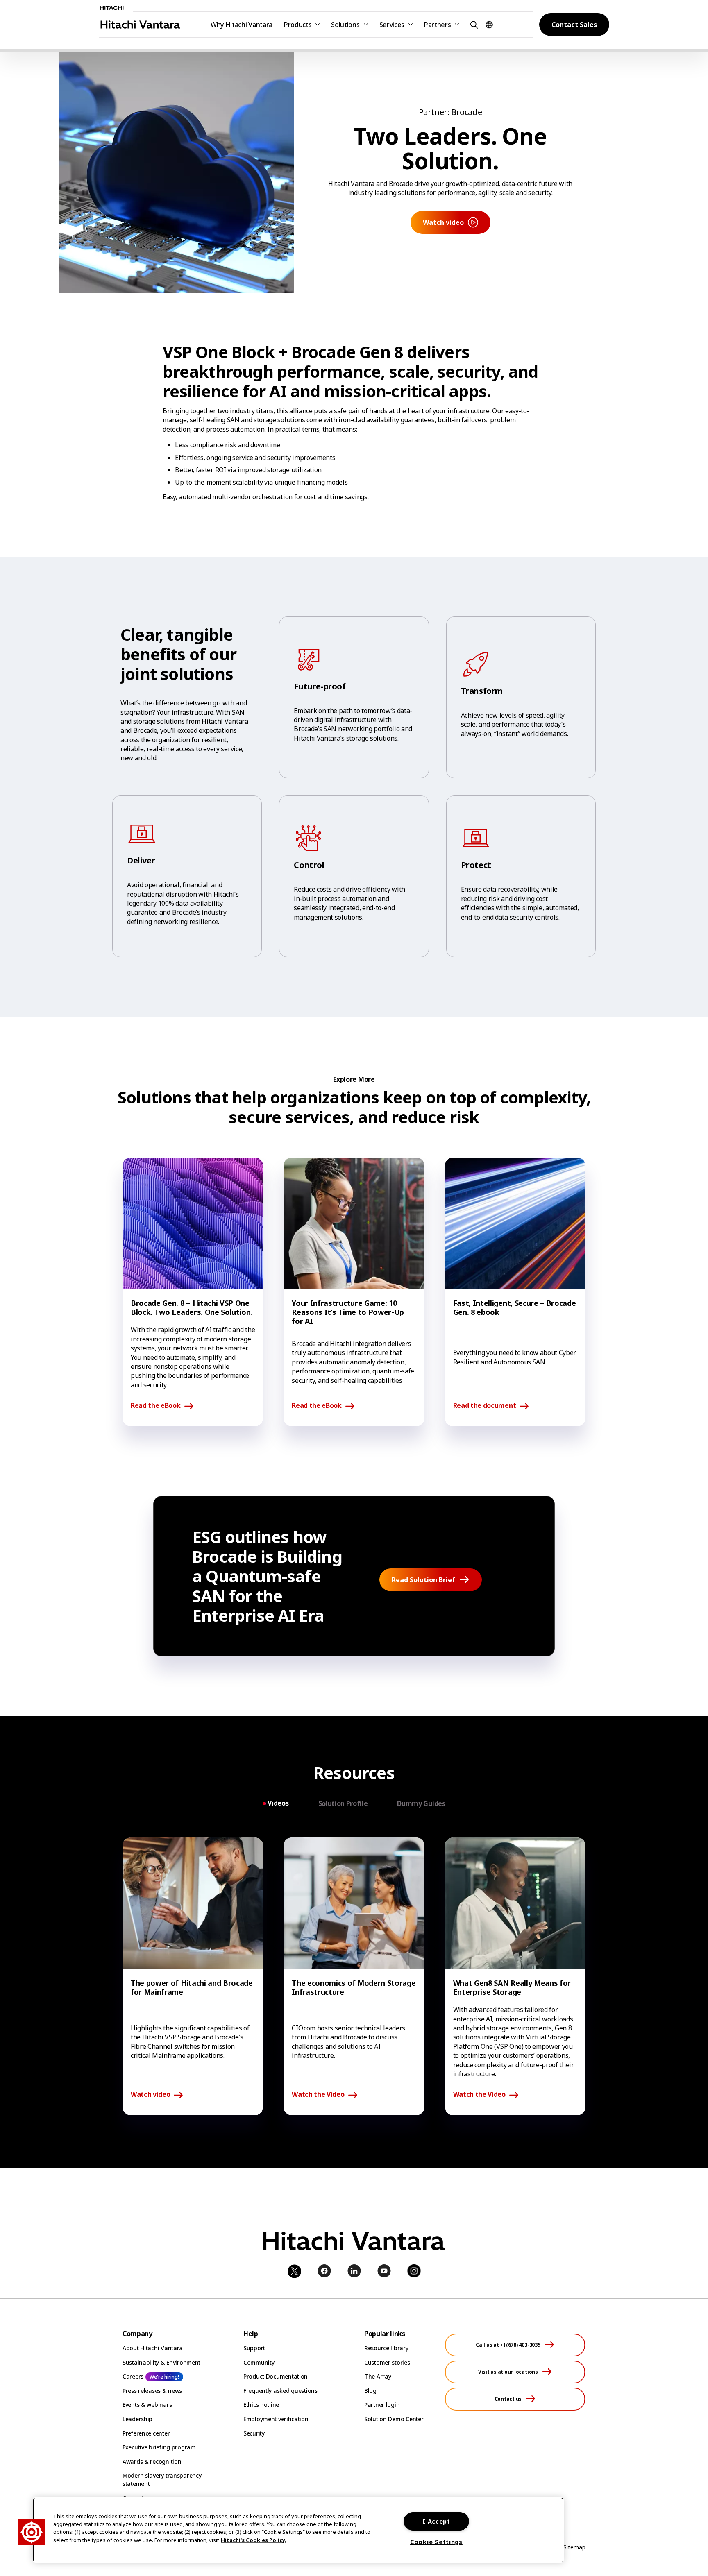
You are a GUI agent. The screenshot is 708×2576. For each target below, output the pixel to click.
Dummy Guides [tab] (421, 1803)
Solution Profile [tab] (343, 1803)
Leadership (137, 2419)
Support (254, 2348)
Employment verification (276, 2419)
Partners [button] (437, 25)
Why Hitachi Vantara (242, 25)
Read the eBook (156, 1406)
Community (259, 2362)
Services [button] (392, 25)
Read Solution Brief (423, 1580)
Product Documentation (276, 2376)
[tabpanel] (354, 1977)
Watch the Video (318, 2095)
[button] (473, 24)
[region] (298, 2530)
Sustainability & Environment (161, 2362)
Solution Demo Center (394, 2419)
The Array (378, 2376)
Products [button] (298, 25)
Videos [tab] (278, 1803)
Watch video (150, 2095)
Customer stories (387, 2362)
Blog (370, 2391)
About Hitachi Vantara (153, 2348)
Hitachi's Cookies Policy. (254, 2540)
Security (254, 2433)
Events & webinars (147, 2405)
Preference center (146, 2433)
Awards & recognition (152, 2462)
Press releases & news (152, 2391)
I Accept (436, 2521)
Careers (133, 2376)
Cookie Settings (436, 2542)
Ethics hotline (261, 2405)
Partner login (382, 2405)
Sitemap (574, 2547)
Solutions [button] (345, 25)
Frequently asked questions (280, 2391)
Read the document (485, 1406)
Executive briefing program (159, 2447)
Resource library (386, 2348)
